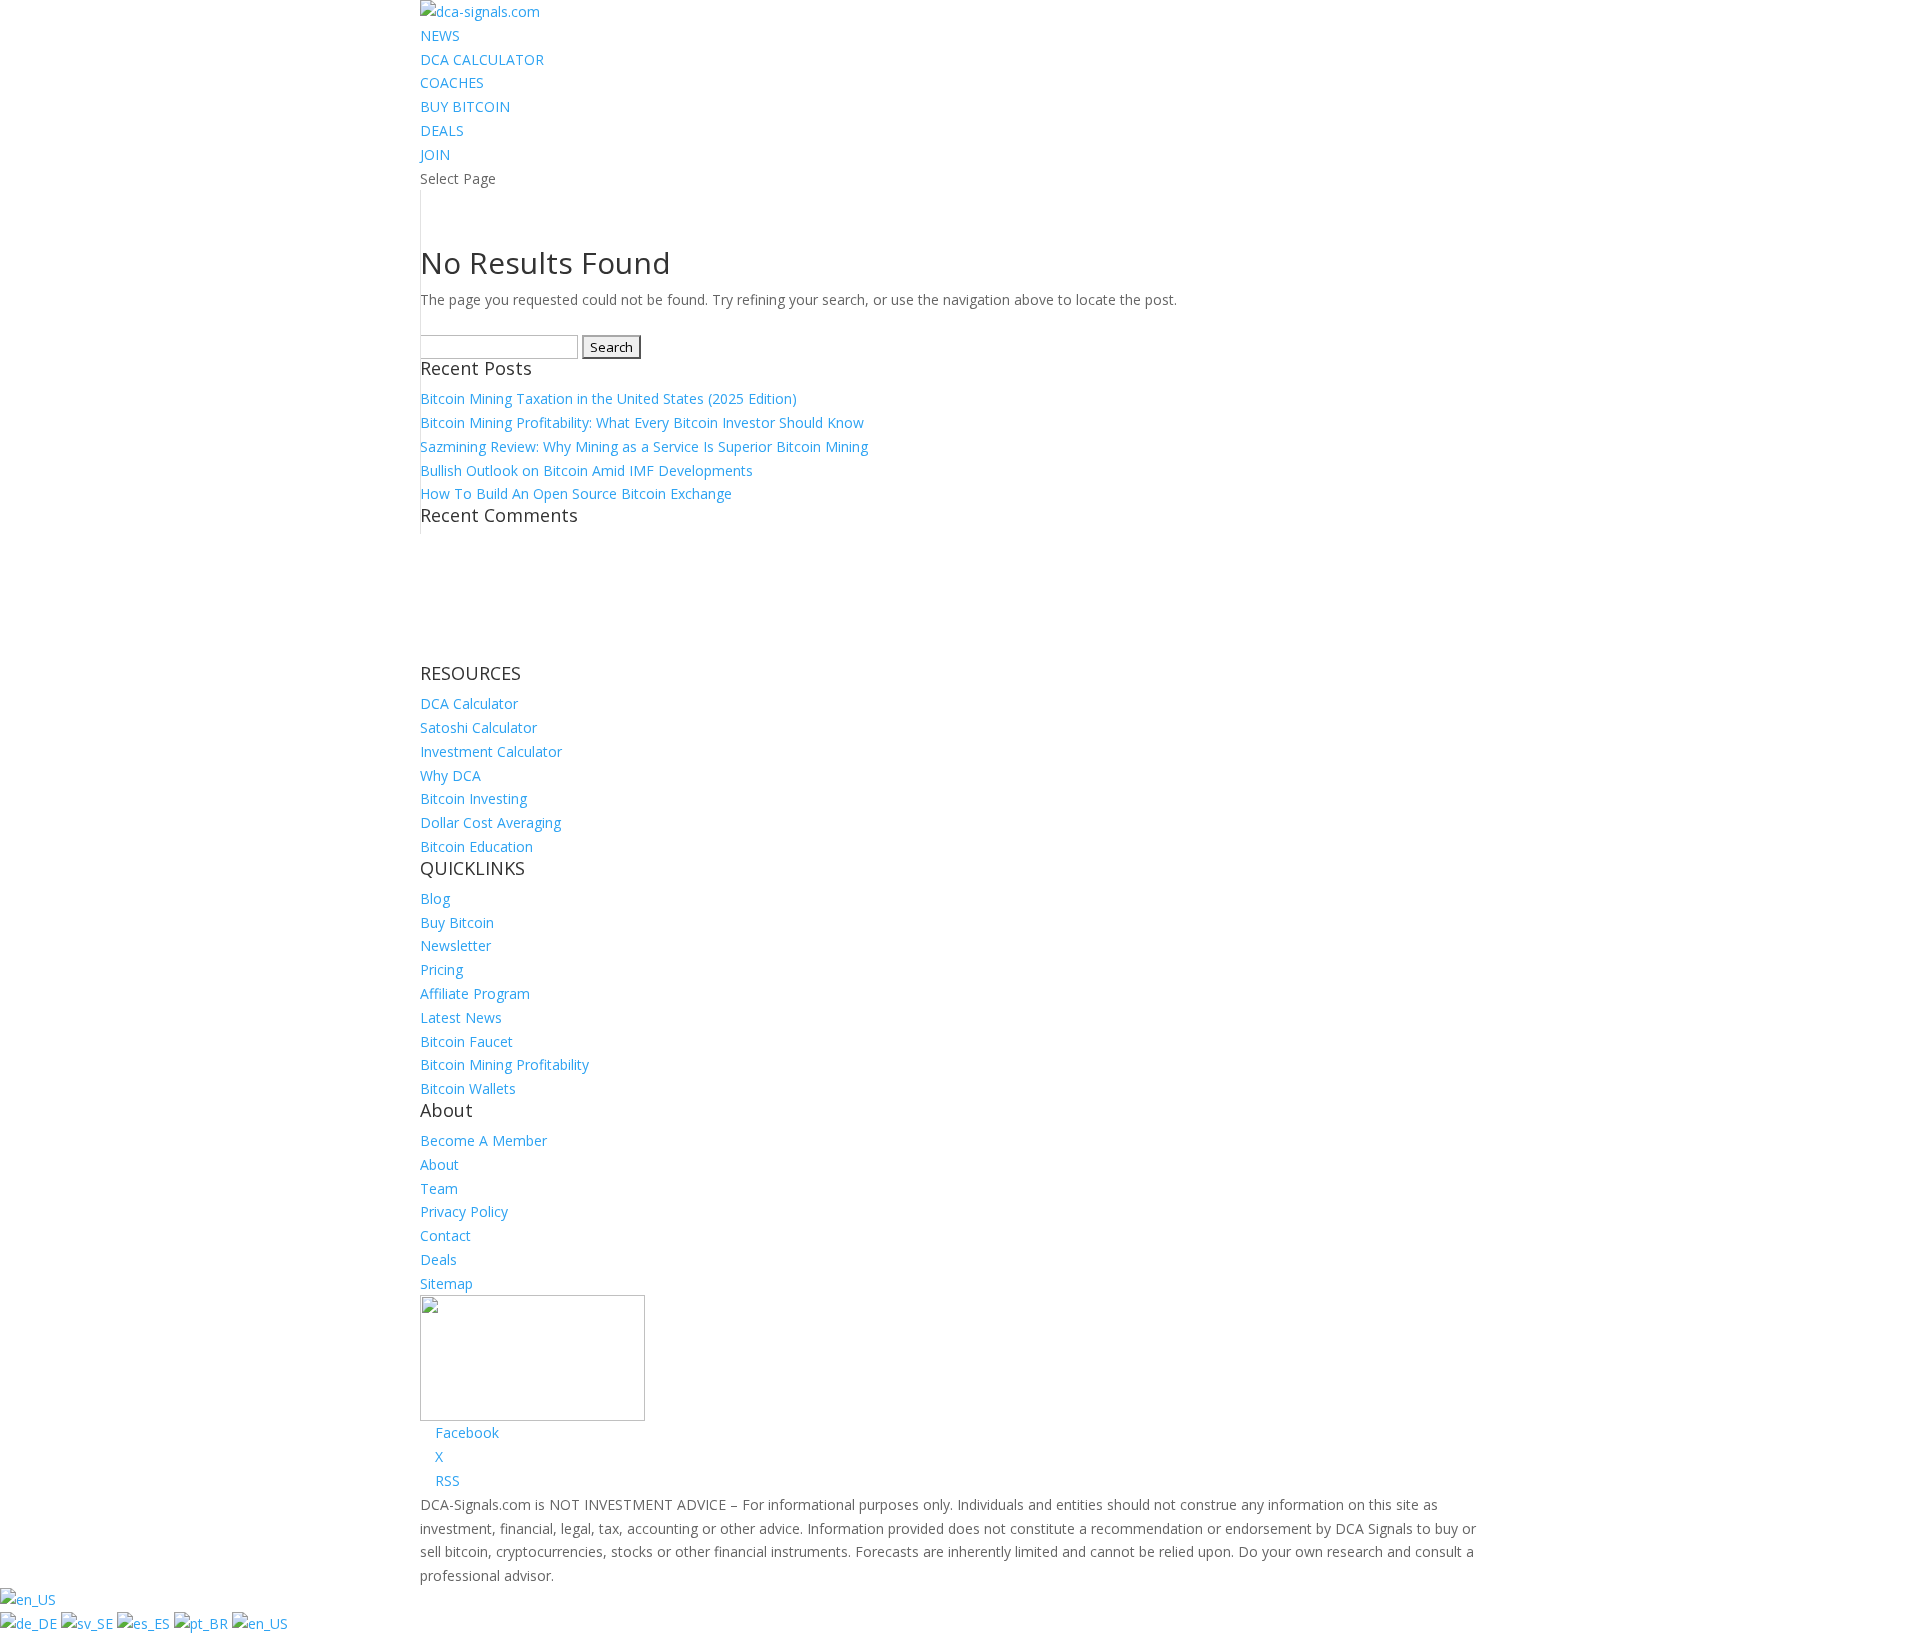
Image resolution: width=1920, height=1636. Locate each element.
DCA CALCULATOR (482, 59)
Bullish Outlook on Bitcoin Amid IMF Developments (586, 470)
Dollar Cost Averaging (490, 822)
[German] (30, 1623)
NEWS (440, 35)
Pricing (441, 969)
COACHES (452, 82)
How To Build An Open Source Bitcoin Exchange (576, 493)
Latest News (461, 1017)
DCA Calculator (469, 703)
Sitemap (446, 1283)
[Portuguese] (203, 1623)
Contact (445, 1235)
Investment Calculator (491, 751)
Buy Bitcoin (457, 922)
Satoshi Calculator (478, 727)
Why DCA (450, 775)
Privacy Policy (464, 1211)
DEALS (442, 130)
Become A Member (483, 1140)
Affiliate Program (475, 993)
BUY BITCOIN (465, 106)
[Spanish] (145, 1623)
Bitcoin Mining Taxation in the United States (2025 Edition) (608, 398)
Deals (438, 1259)
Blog (435, 898)
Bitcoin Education (476, 846)
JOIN (435, 154)
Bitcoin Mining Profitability (504, 1064)
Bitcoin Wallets (468, 1088)
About (439, 1164)
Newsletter (455, 945)
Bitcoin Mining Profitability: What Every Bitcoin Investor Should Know (642, 422)
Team (439, 1188)
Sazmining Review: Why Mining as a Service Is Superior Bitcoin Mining (644, 446)
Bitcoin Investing (473, 798)
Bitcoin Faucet (466, 1041)
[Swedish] (89, 1623)
